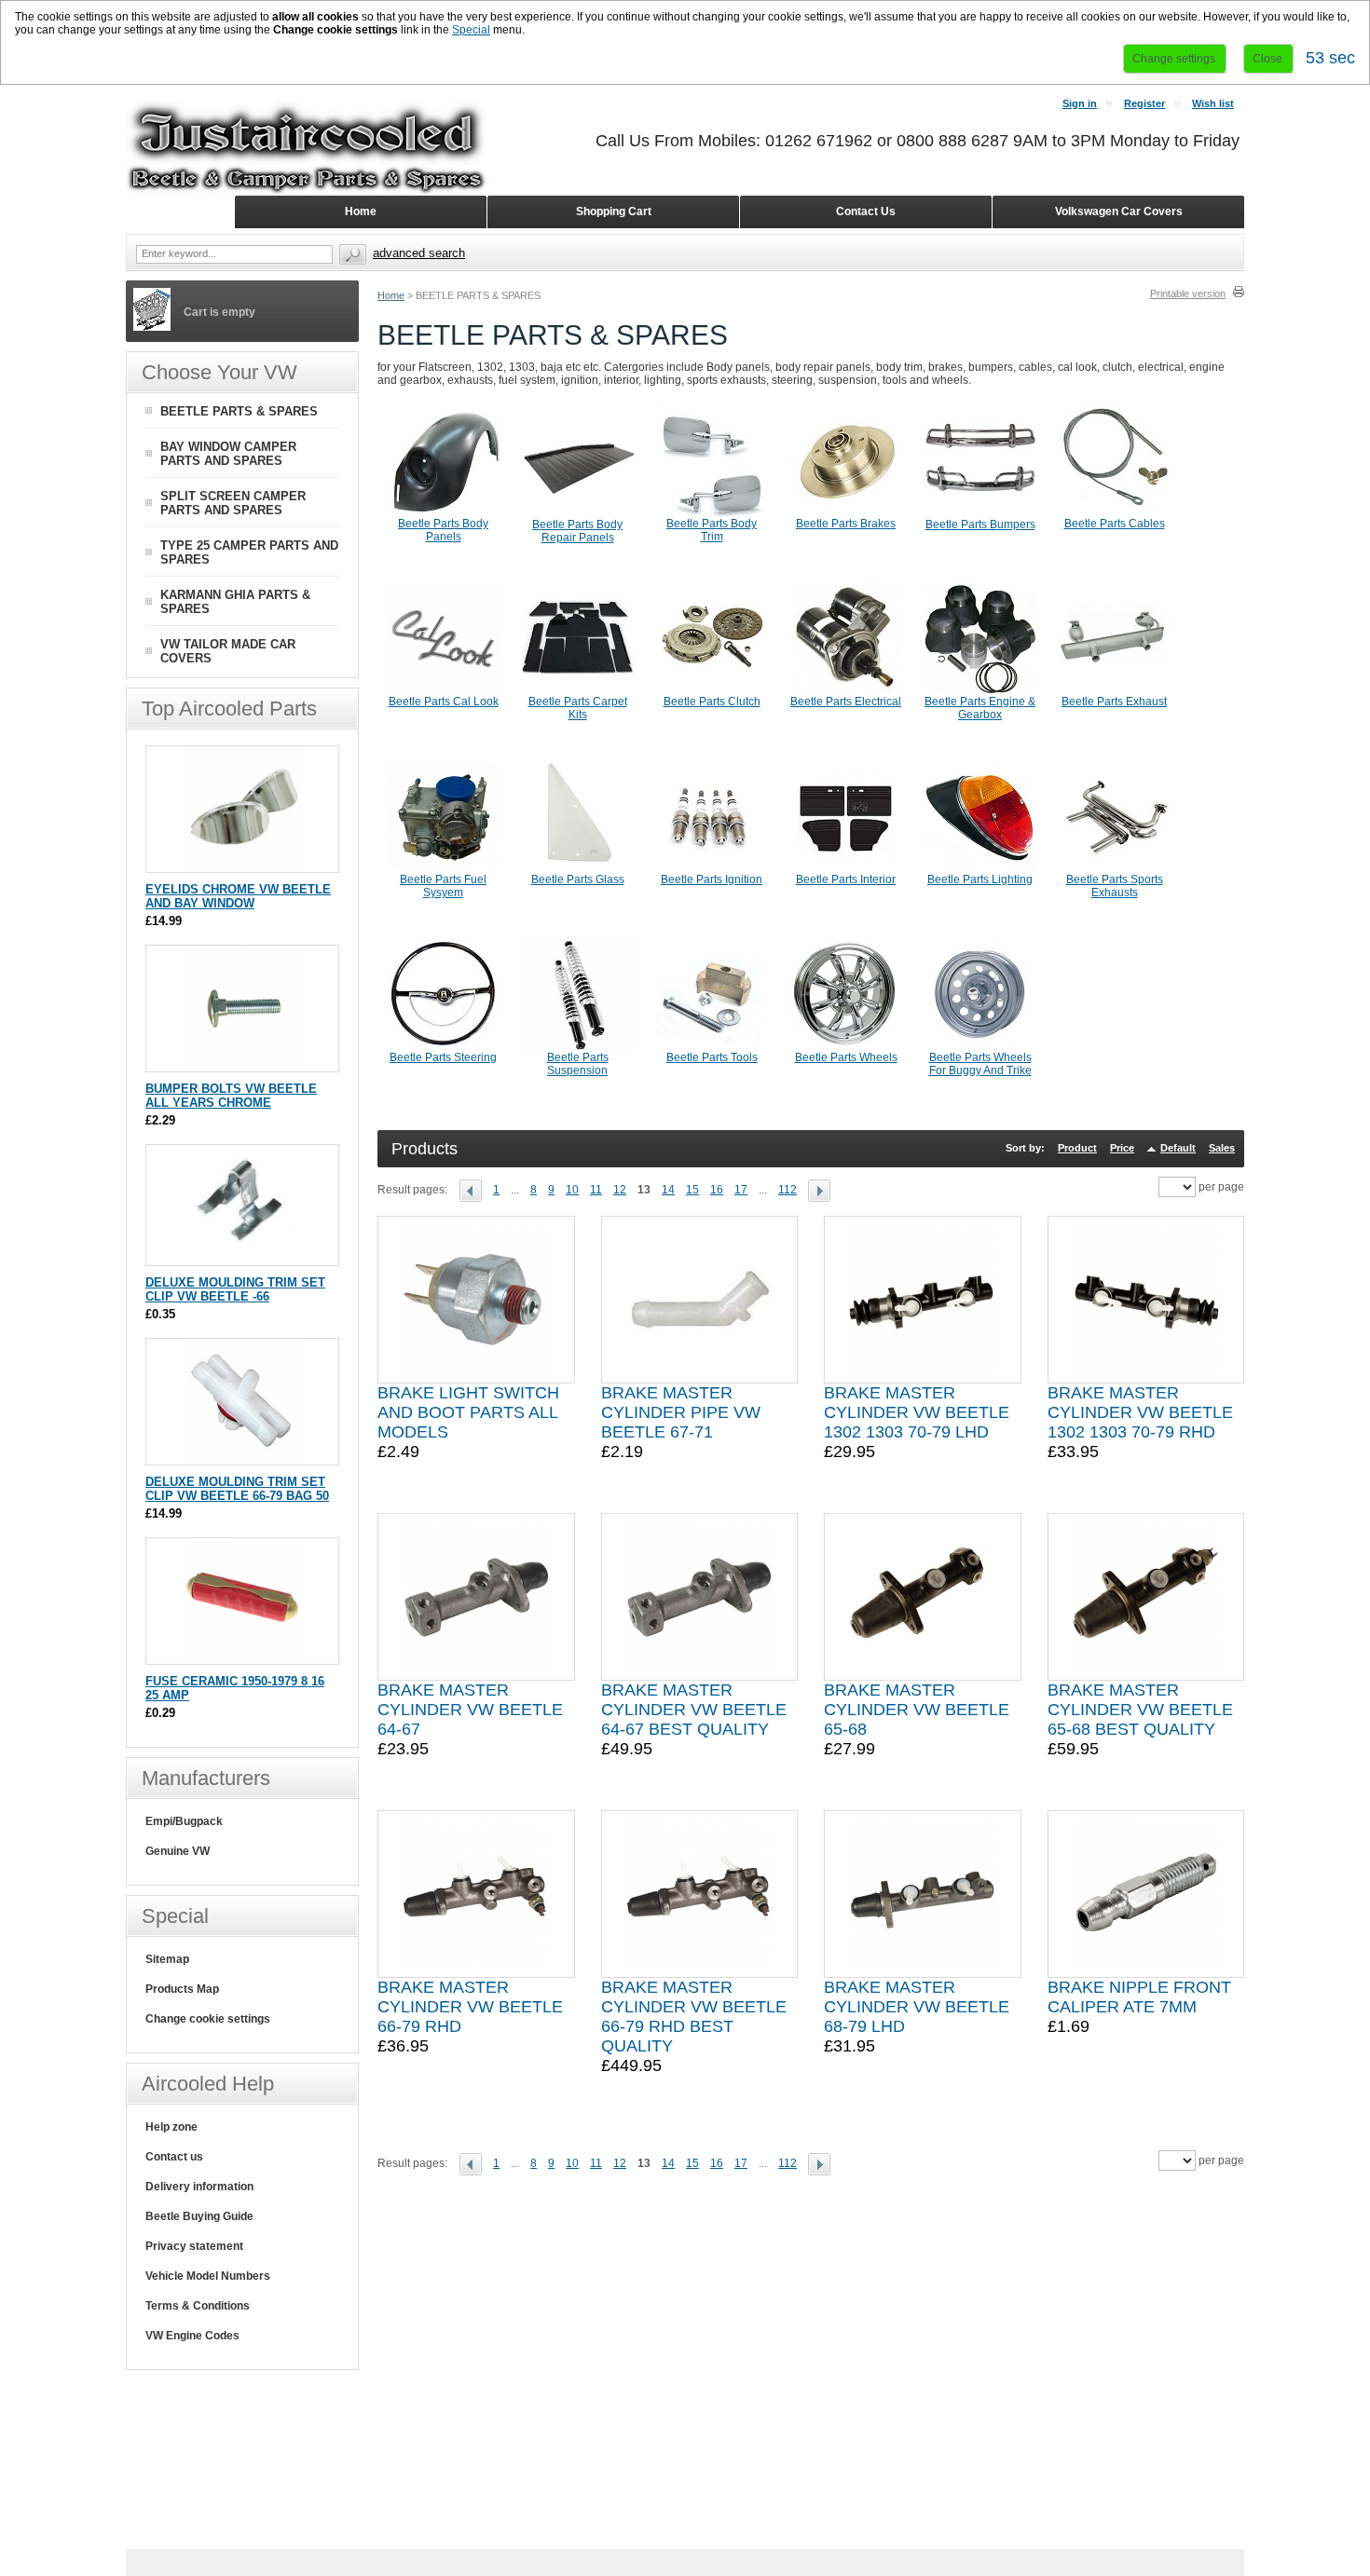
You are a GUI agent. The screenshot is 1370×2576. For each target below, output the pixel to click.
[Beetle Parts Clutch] (712, 691)
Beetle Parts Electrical (846, 702)
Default (1178, 1148)
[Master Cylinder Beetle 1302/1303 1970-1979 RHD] (1145, 1300)
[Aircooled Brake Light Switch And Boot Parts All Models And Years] (476, 1300)
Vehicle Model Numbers (208, 2276)
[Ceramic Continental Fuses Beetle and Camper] (243, 1655)
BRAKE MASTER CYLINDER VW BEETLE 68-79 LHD (917, 2007)
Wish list (1213, 103)
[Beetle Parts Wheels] (846, 1047)
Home (391, 295)
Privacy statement (194, 2246)
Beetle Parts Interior (846, 879)
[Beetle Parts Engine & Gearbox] (980, 691)
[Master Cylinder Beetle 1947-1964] (476, 1597)
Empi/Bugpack (184, 1821)
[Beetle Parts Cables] (1115, 513)
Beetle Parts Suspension (578, 1064)
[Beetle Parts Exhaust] (1115, 691)
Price (1122, 1148)
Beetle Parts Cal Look (444, 702)
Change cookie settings (208, 2019)
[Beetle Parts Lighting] (980, 869)
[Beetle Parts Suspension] (578, 1047)
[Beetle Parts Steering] (444, 1047)
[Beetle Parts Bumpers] (980, 514)
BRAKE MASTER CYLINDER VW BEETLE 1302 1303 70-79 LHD (917, 1412)
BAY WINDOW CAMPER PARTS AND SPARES (228, 454)
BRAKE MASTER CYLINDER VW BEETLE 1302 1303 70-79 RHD (1140, 1412)
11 (596, 1190)
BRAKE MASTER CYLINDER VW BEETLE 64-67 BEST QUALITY (694, 1710)
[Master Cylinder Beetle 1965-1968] (923, 1597)
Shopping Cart (614, 211)
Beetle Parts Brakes (846, 524)
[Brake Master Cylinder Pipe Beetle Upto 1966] (699, 1300)
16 (717, 1190)
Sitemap (167, 1959)
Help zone (171, 2127)
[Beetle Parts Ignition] (712, 869)
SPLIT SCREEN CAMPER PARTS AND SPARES (233, 503)
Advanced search (419, 253)
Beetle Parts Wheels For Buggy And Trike (980, 1064)
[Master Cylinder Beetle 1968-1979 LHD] (923, 1894)
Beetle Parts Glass (578, 879)
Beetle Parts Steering (443, 1057)
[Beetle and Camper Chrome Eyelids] (243, 863)
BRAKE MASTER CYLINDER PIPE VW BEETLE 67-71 (681, 1412)
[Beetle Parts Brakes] (846, 513)
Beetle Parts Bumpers (980, 525)
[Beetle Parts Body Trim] (712, 513)
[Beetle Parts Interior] (846, 869)
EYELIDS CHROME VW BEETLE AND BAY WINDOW (238, 896)
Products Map (182, 1989)
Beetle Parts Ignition (712, 879)
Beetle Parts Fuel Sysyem (443, 886)
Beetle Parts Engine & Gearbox (980, 708)
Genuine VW (178, 1851)
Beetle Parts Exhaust (1114, 702)
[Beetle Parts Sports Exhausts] (1115, 869)
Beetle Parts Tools (712, 1057)
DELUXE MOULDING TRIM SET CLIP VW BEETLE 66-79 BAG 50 (237, 1489)
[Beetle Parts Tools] (712, 1047)
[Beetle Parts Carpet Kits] (578, 691)
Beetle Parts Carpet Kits (578, 708)
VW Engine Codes (192, 2336)
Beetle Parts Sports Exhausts (1115, 886)
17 (741, 1190)
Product (1077, 1148)
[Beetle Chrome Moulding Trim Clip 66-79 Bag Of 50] (243, 1456)
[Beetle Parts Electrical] (846, 691)
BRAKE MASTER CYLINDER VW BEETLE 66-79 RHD (470, 2007)
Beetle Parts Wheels (846, 1057)
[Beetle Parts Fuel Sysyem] (444, 869)
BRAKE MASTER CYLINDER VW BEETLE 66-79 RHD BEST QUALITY (694, 2017)
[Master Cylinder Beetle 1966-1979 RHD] (699, 1894)
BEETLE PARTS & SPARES (239, 411)
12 (620, 1190)
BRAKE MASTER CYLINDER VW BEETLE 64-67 (470, 1710)
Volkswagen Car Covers (1119, 211)
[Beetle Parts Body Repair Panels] (577, 514)
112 (788, 1190)
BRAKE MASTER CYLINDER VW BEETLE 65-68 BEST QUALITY (1140, 1710)
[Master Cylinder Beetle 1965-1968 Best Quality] (1145, 1597)
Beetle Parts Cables (1115, 524)
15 (692, 1190)
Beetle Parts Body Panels (443, 530)
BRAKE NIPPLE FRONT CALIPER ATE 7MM (1139, 1997)
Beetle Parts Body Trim (712, 530)
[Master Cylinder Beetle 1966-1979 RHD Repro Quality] (476, 1894)
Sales (1222, 1148)
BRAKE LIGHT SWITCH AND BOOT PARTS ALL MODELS (468, 1412)
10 (572, 1190)
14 (668, 1190)
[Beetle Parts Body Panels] (444, 513)
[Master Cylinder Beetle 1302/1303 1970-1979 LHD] (923, 1300)
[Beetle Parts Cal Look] (444, 691)
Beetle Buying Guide (199, 2216)
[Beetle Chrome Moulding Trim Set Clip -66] (243, 1256)
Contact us (174, 2157)
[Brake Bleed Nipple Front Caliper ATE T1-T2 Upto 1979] (1145, 1894)
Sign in (1080, 103)
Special (471, 30)
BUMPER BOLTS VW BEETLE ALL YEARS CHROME (231, 1096)
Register (1144, 103)
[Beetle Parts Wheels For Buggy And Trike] (980, 1047)
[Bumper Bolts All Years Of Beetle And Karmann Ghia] (243, 1063)
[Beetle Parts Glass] (578, 869)
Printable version (1188, 293)
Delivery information (199, 2187)
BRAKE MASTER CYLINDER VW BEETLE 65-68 (917, 1710)
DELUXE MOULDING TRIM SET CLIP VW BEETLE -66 (235, 1289)
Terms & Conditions (198, 2306)
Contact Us (866, 211)
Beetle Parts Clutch (712, 702)
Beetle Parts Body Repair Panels (577, 531)
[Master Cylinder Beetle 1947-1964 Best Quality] (699, 1597)
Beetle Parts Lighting (980, 879)
